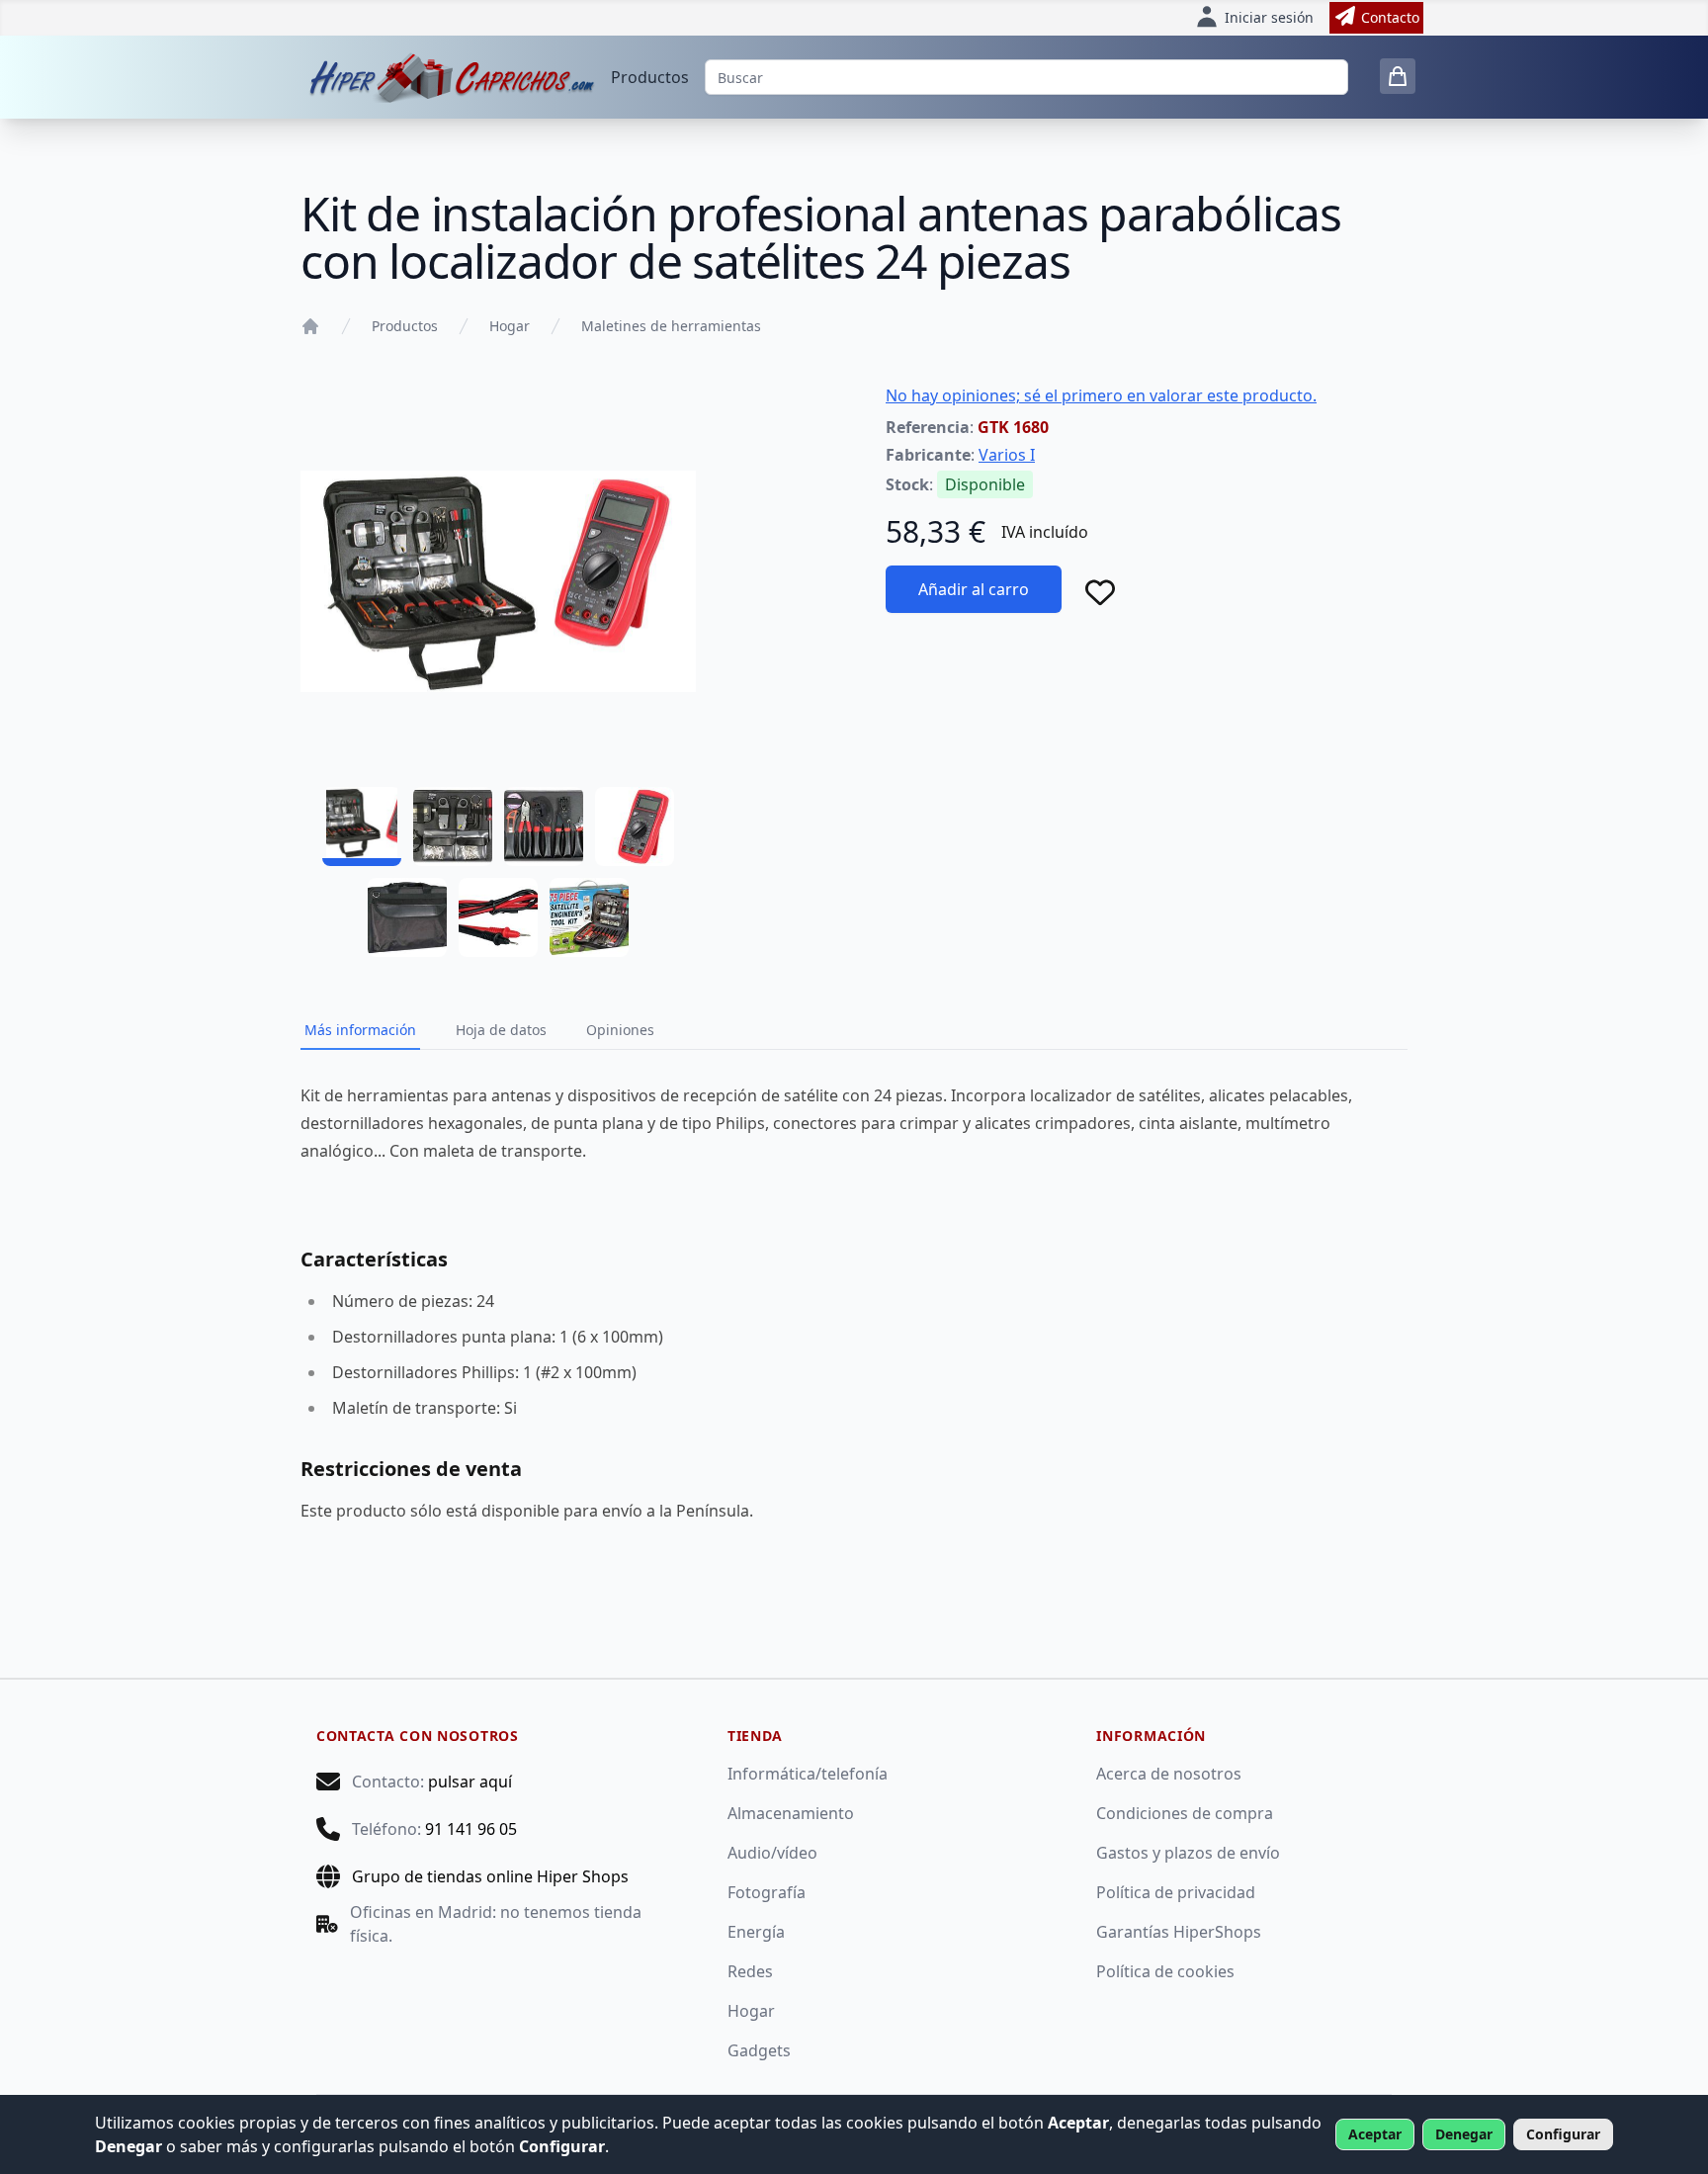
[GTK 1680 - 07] (589, 917)
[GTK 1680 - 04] (635, 826)
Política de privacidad (1176, 1892)
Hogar (510, 326)
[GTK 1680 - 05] (407, 917)
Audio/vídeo (772, 1853)
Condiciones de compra (1185, 1813)
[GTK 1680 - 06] (498, 917)
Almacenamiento (791, 1813)
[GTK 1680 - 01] (362, 826)
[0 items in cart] (1398, 76)
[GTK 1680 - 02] (453, 826)
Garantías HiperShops (1179, 1932)
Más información (360, 1030)
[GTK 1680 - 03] (544, 826)
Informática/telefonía (808, 1774)
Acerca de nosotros (1169, 1774)
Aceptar (1375, 2134)
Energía (756, 1932)
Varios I (1007, 455)
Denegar (1464, 2134)
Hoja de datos (501, 1030)
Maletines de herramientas (671, 326)
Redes (750, 1971)
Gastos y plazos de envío (1188, 1853)
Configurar (1563, 2134)
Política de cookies (1165, 1971)
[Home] (310, 326)
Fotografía (767, 1892)
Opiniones (620, 1030)
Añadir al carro (974, 589)
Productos (650, 77)
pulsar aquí (470, 1782)
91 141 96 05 (471, 1829)
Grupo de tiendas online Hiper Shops (490, 1876)
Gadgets (759, 2050)
